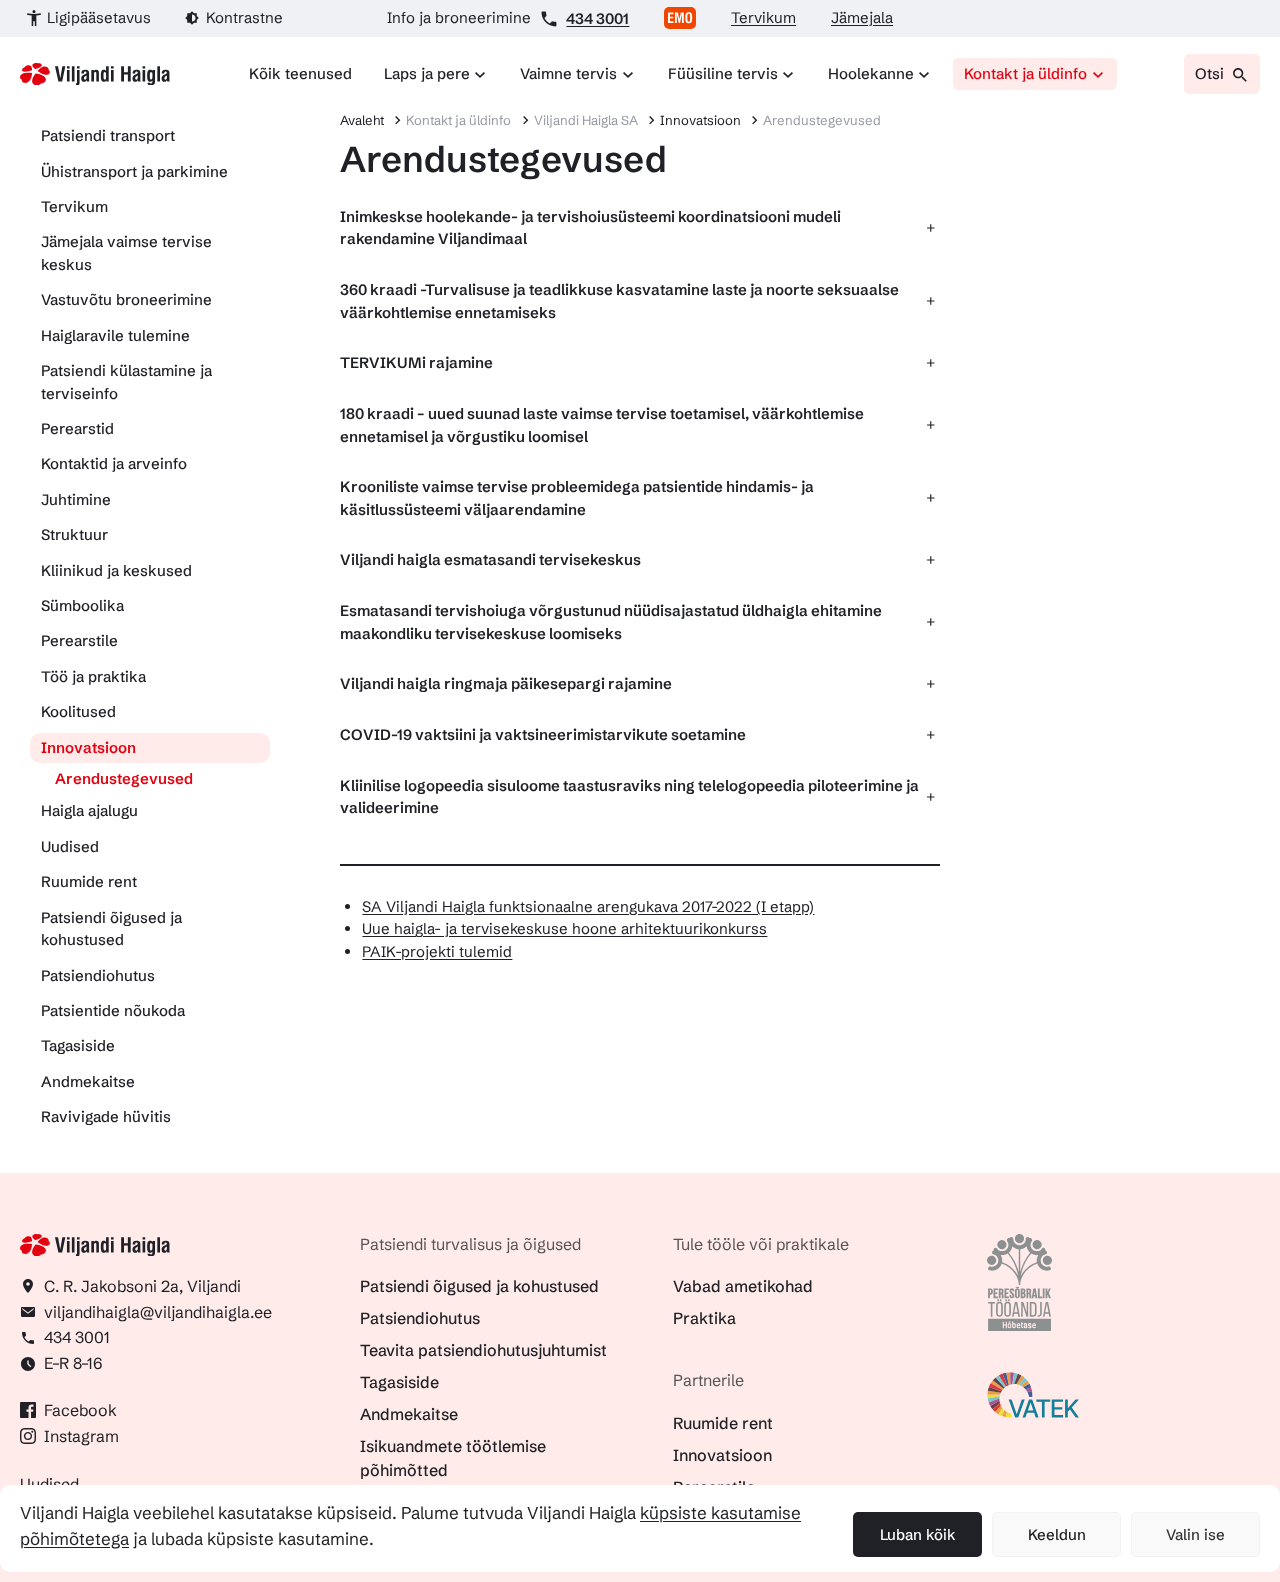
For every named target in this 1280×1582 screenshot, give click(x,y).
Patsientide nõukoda (113, 1010)
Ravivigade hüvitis (106, 1116)
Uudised (70, 846)
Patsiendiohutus (98, 975)
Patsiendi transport (108, 135)
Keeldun (1057, 1534)
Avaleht (362, 120)
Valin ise (1195, 1534)
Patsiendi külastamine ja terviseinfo (126, 382)
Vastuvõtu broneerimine (126, 299)
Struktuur (74, 534)
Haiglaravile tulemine (115, 335)
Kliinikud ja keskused (116, 570)
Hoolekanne (871, 73)
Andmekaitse (88, 1081)
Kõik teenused (300, 73)
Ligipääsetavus (99, 17)
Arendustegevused (124, 778)
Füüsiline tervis (723, 73)
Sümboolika (82, 605)
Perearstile (79, 640)
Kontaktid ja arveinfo (114, 463)
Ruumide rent (89, 881)
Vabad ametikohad (743, 1286)
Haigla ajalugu (89, 810)
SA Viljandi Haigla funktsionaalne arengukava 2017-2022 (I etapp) (588, 906)
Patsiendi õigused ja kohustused (111, 929)
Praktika (704, 1318)
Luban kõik (918, 1534)
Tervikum (763, 17)
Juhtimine (76, 499)
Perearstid (77, 428)
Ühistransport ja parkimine (134, 171)
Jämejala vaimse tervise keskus (126, 253)
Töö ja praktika (93, 676)
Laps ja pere (427, 73)
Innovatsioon (88, 747)
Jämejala (862, 17)
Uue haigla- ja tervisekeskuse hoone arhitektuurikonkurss (564, 928)
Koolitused (78, 711)
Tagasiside (78, 1045)
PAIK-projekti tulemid (437, 951)
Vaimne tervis (568, 73)
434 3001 (597, 18)
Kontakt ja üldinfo (1025, 73)
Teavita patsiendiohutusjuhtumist (483, 1350)
